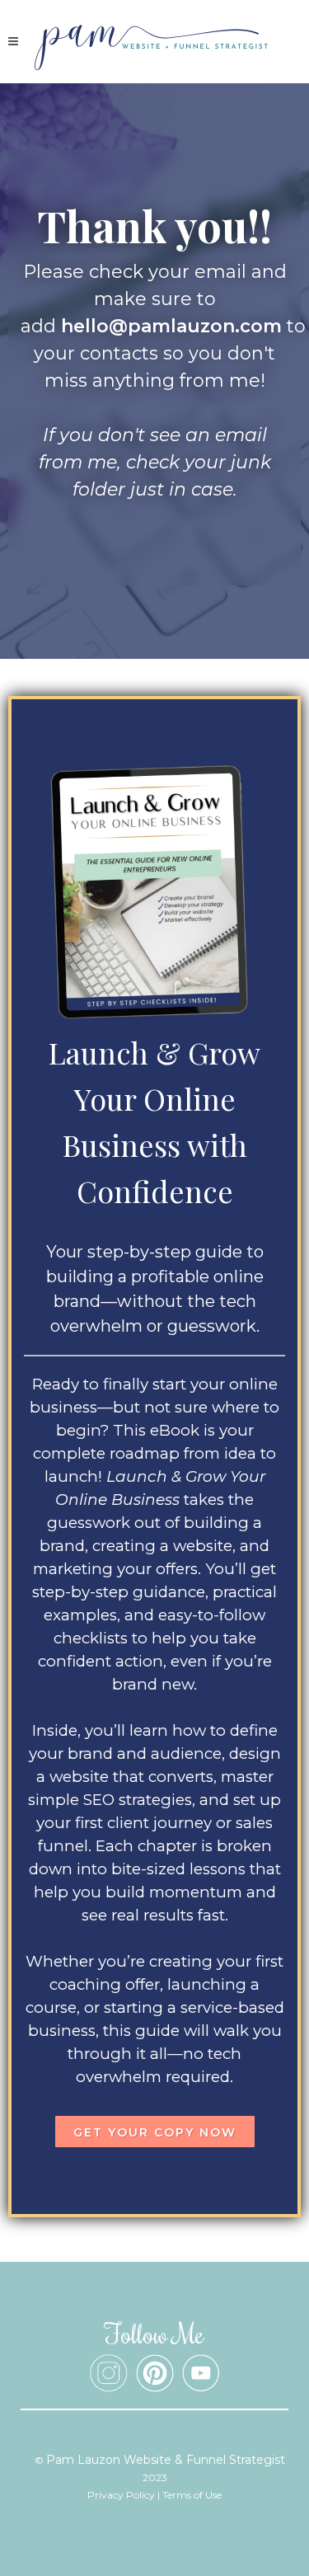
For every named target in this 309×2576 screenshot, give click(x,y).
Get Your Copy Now (155, 2132)
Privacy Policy (121, 2495)
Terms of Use (192, 2495)
